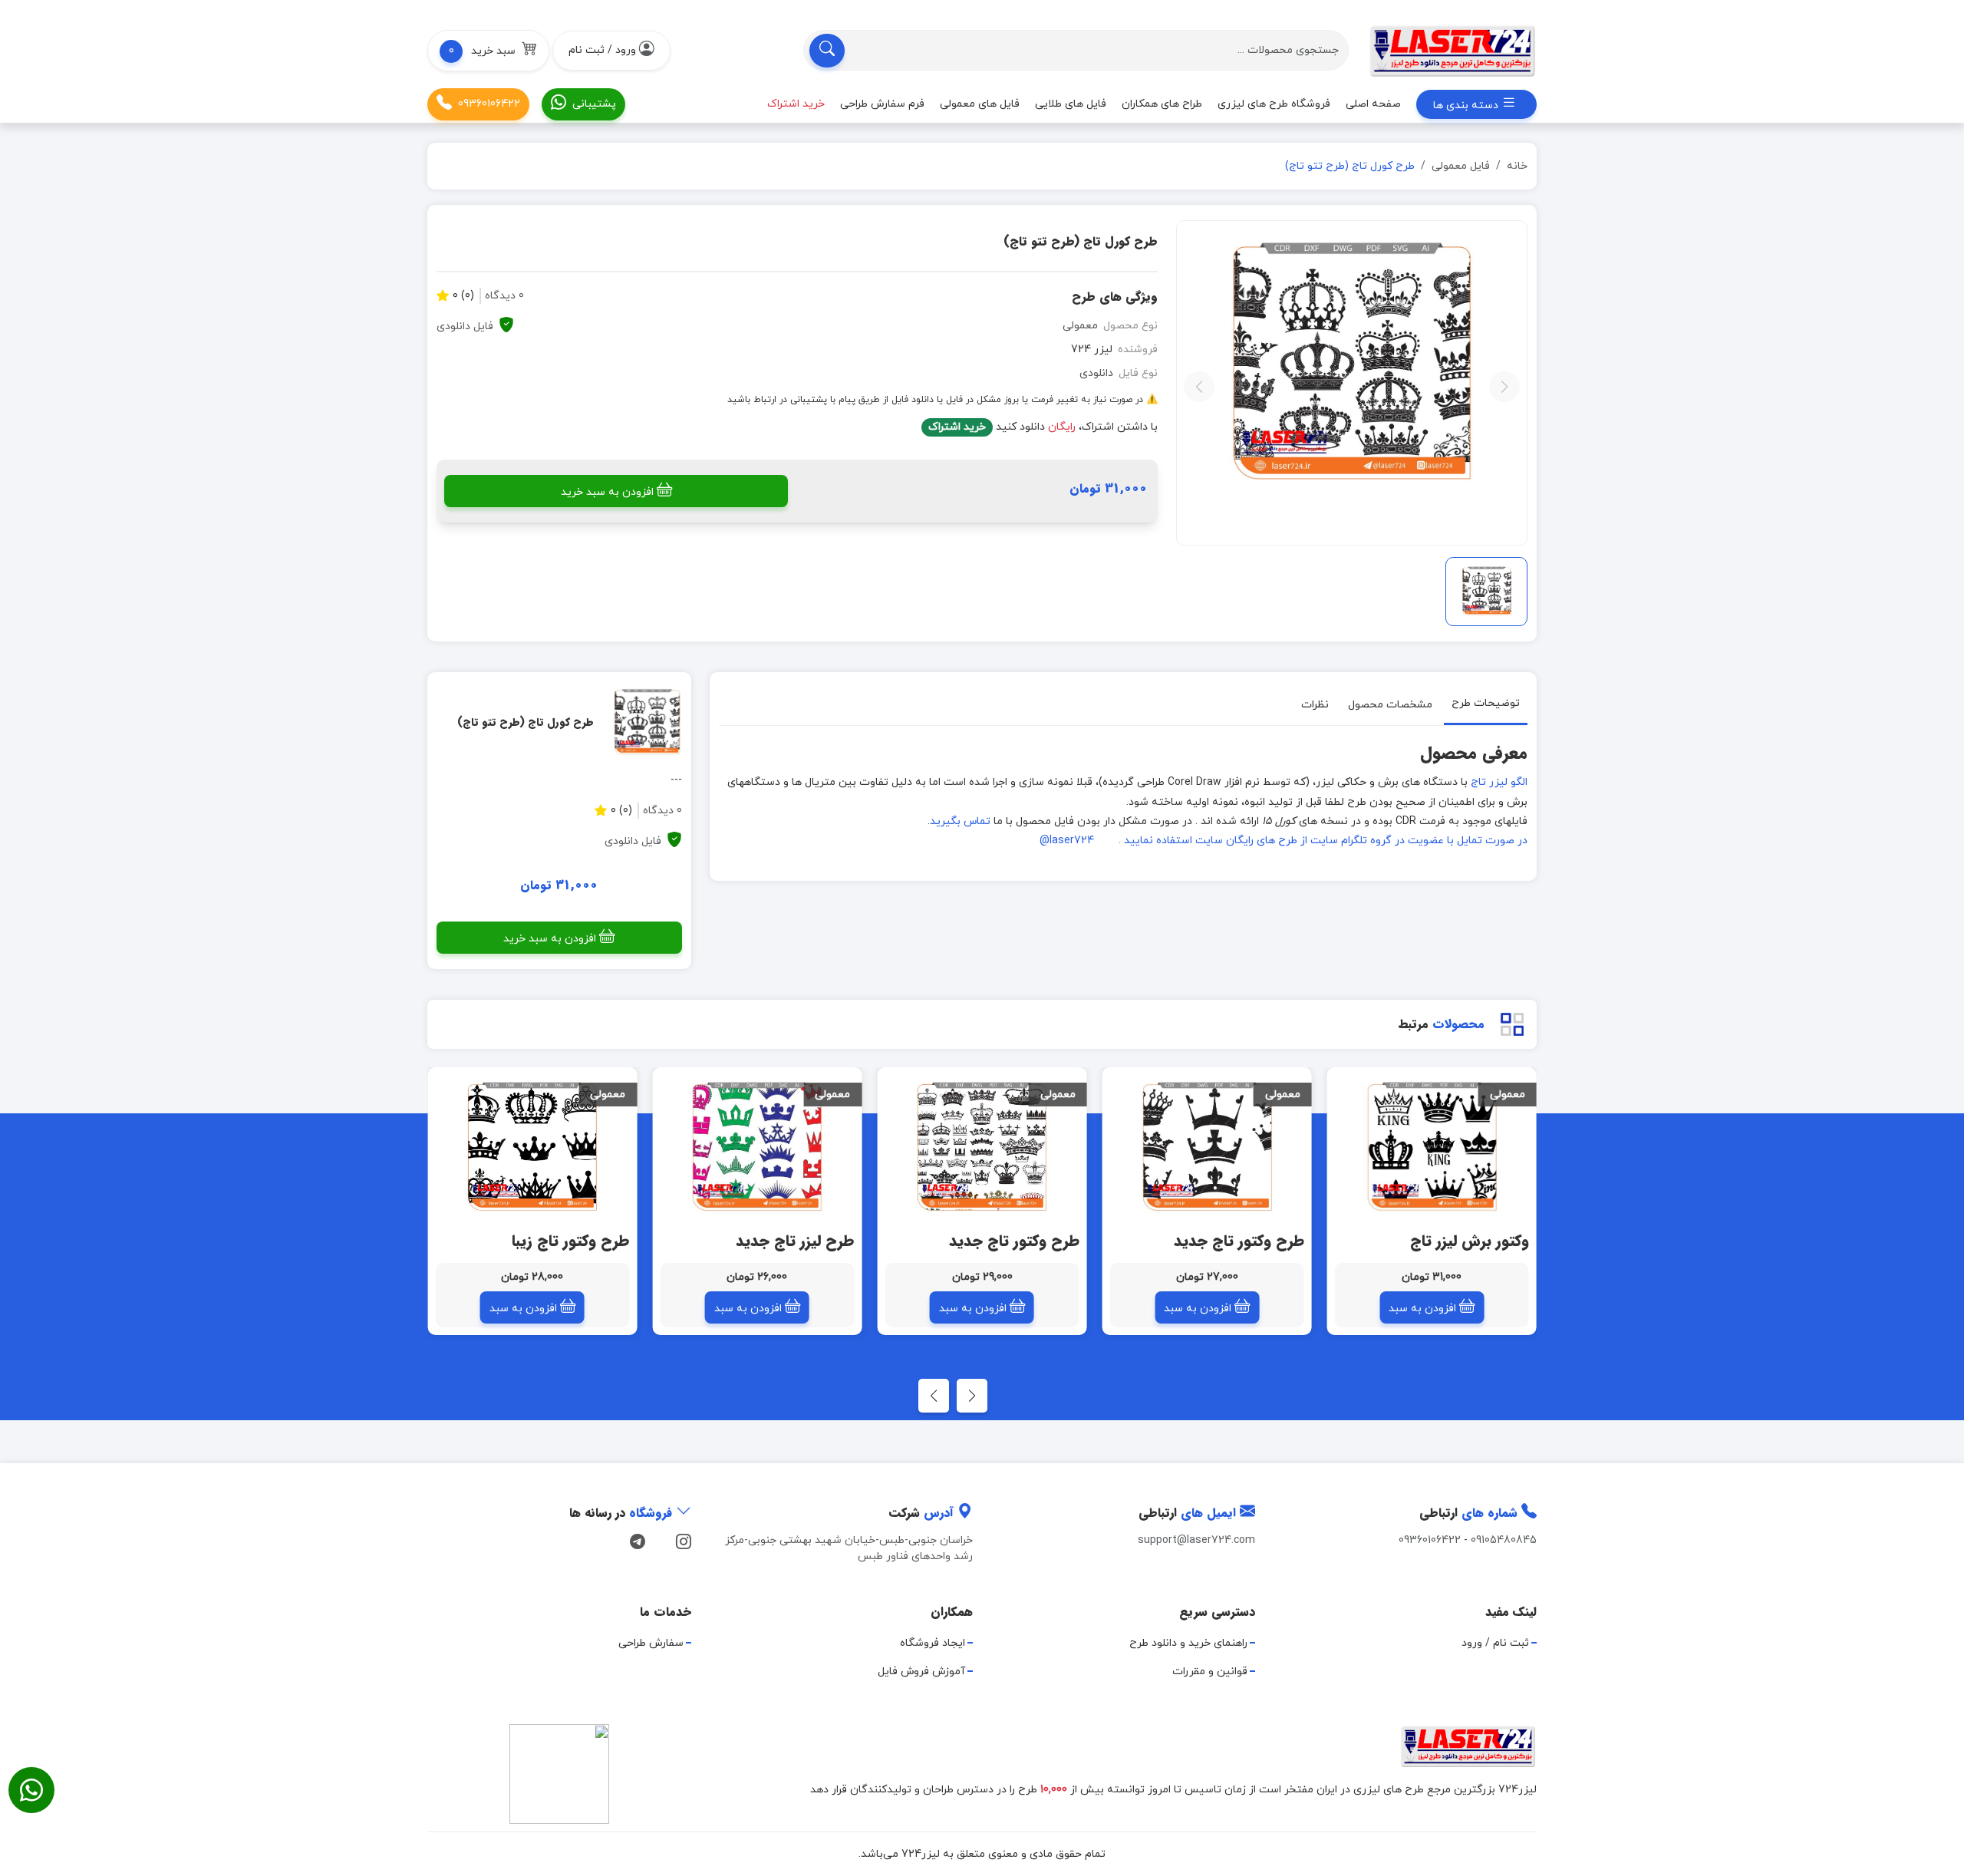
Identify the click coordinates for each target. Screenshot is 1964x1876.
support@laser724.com (1196, 1540)
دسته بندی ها (1467, 106)
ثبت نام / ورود (1495, 1643)
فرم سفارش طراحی (882, 104)
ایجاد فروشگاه (933, 1643)
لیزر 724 (1092, 349)
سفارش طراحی (651, 1643)
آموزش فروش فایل (921, 1672)
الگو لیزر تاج (1498, 782)
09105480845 (1504, 1540)
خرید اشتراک (957, 427)
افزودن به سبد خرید (607, 492)
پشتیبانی (594, 104)
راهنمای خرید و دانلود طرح (1188, 1643)
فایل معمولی (1461, 166)
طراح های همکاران (1162, 104)
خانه (1517, 166)
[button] (488, 51)
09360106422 (489, 104)
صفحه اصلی (1373, 104)
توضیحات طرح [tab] (1486, 703)
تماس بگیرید (960, 821)
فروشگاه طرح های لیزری (1274, 104)
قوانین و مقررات (1210, 1672)
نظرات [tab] (1315, 705)
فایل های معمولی (980, 104)
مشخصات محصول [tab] (1390, 705)
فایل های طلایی (1071, 104)
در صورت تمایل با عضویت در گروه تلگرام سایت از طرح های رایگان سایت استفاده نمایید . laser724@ (1284, 841)
